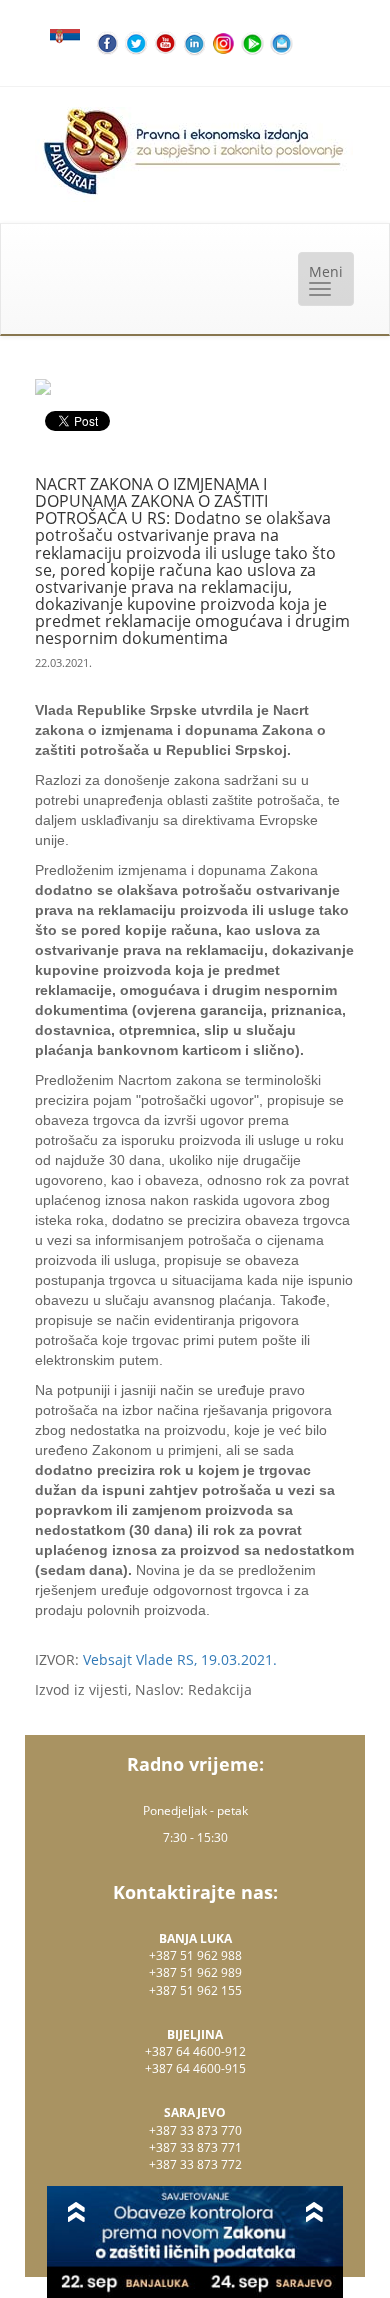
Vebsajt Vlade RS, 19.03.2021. (180, 1659)
